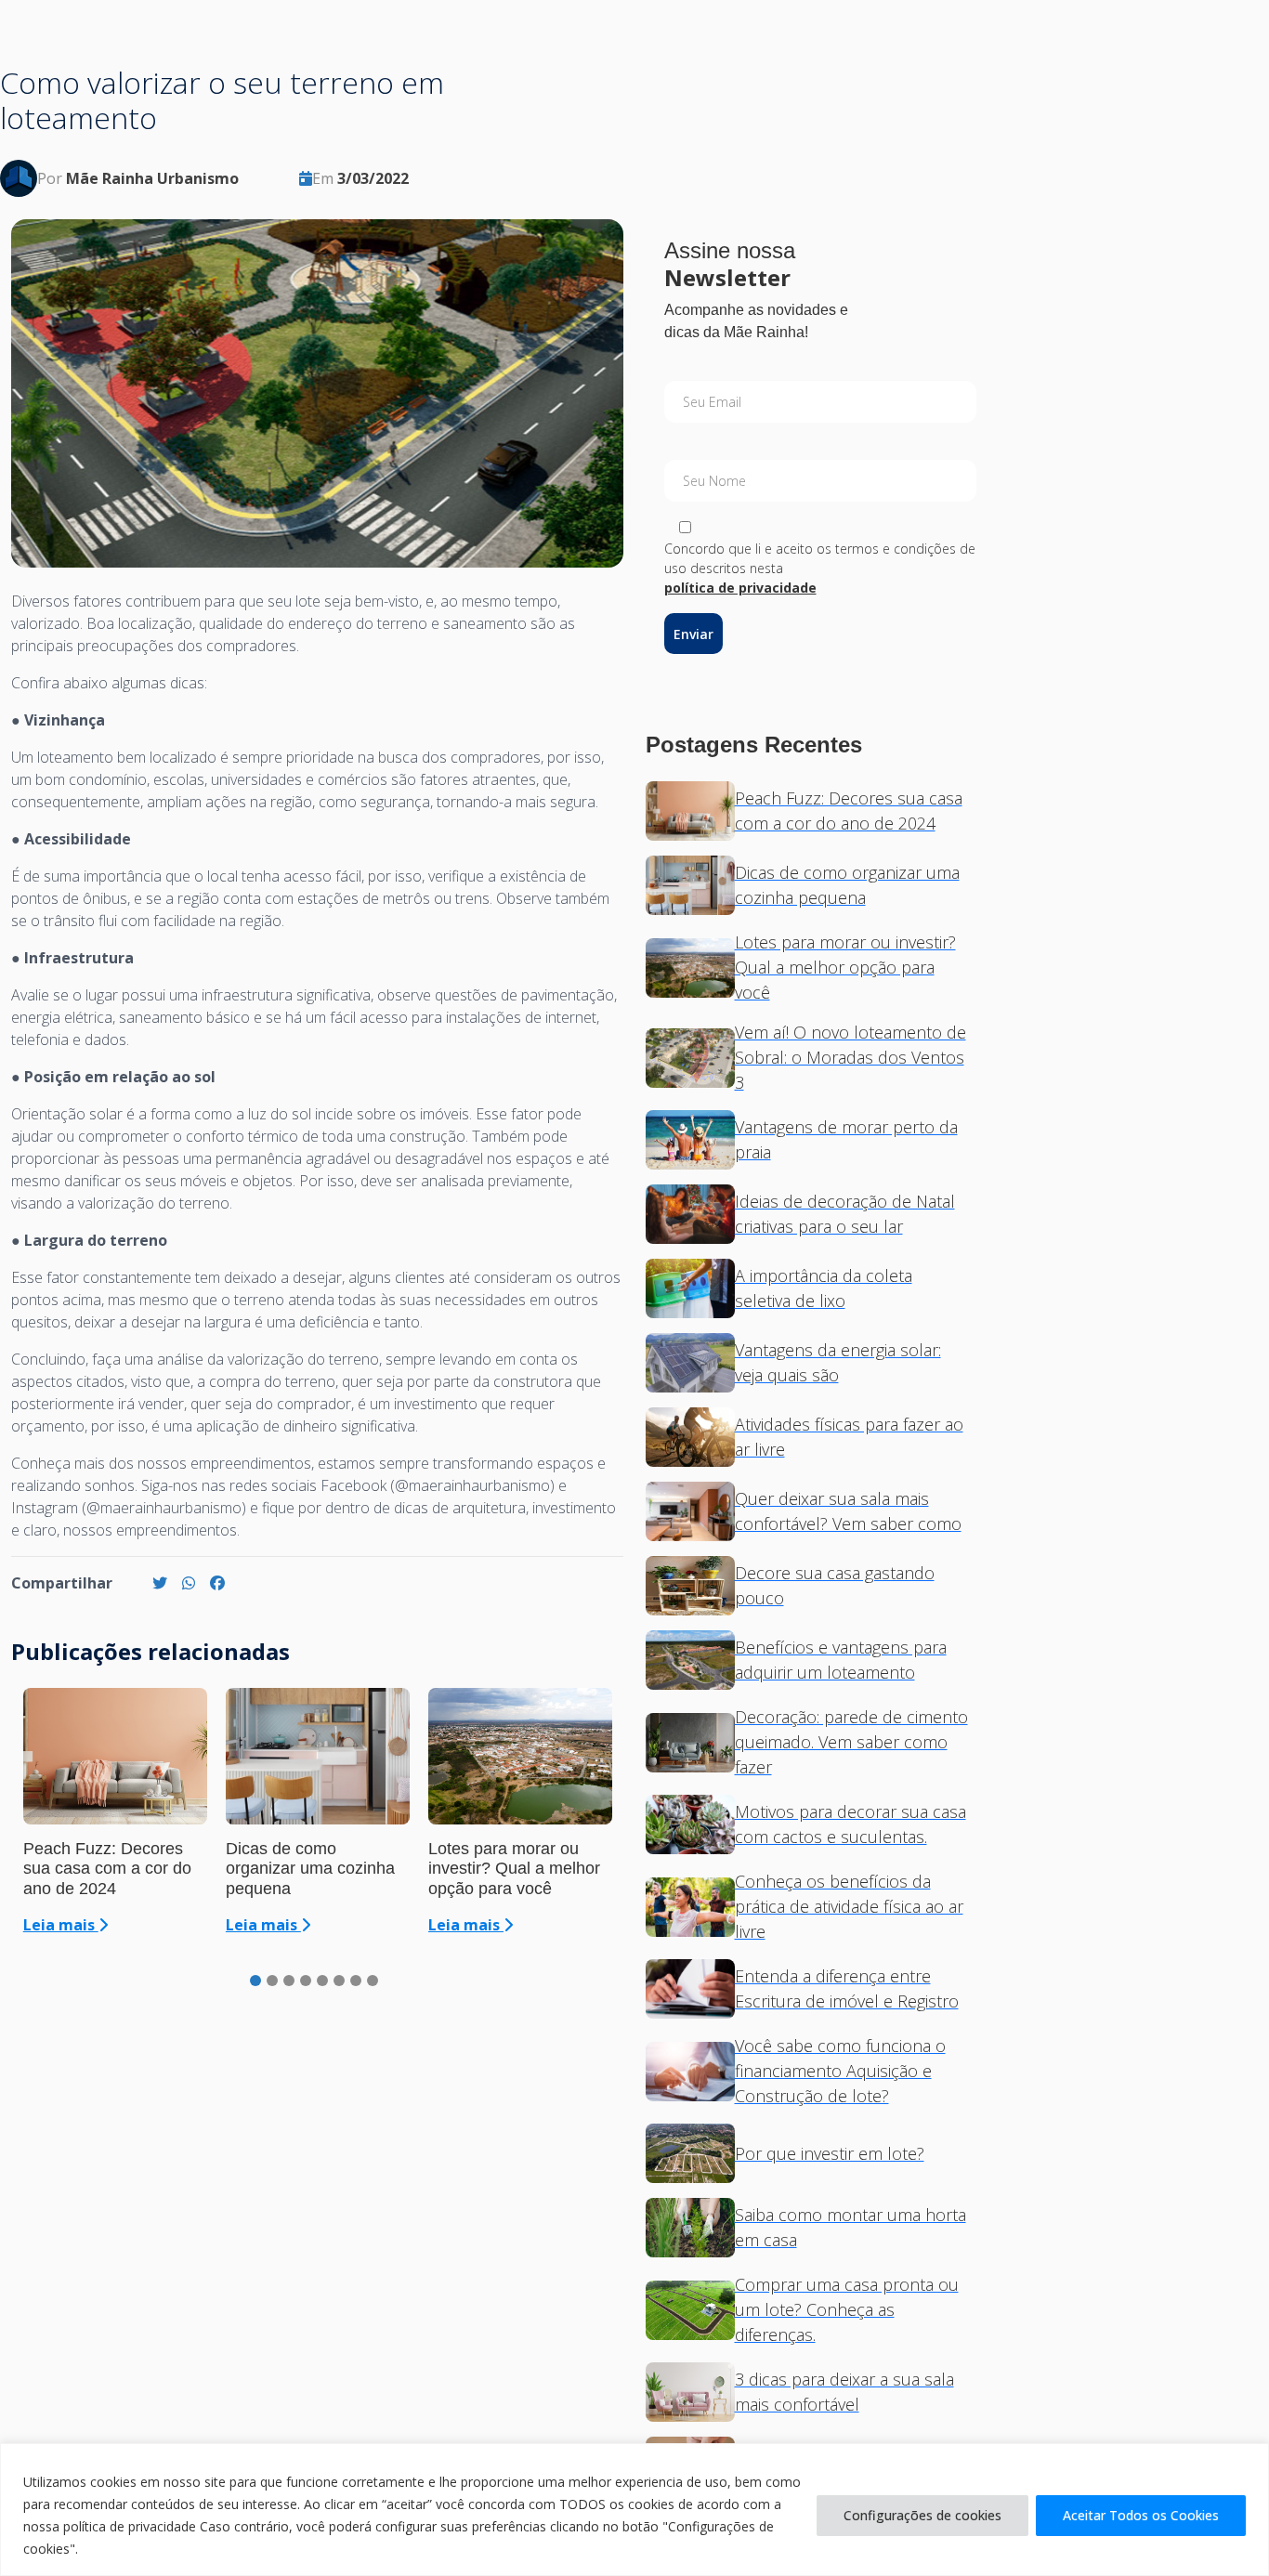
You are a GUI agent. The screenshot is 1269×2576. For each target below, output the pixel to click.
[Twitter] (160, 1583)
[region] (634, 2510)
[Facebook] (217, 1583)
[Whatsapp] (189, 1583)
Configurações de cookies (922, 2515)
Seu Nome (714, 481)
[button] (255, 1981)
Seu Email (712, 402)
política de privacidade (740, 588)
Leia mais (61, 1925)
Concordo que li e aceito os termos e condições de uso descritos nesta (820, 568)
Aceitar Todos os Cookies (1141, 2515)
